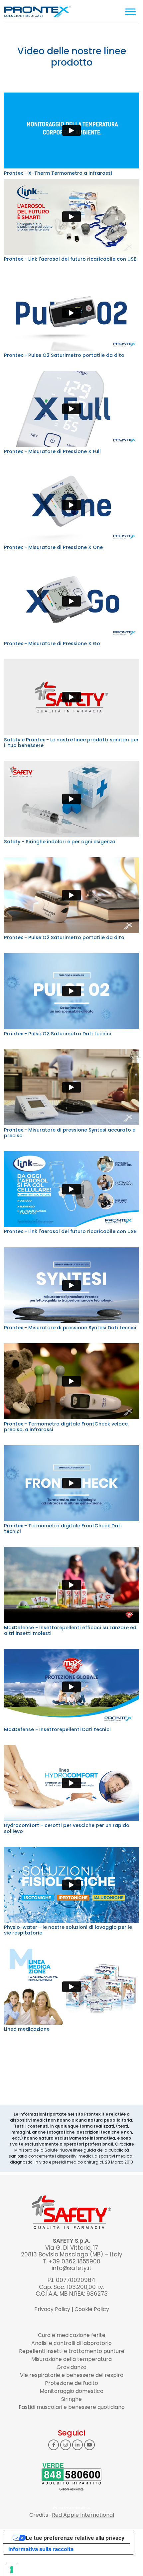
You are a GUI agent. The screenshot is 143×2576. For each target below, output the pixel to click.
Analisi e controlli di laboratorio (71, 2343)
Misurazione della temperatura (71, 2359)
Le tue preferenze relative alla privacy (75, 2538)
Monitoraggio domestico (71, 2391)
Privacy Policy (52, 2309)
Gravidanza (71, 2367)
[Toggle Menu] (130, 11)
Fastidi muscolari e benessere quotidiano (72, 2407)
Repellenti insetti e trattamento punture (72, 2351)
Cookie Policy (92, 2309)
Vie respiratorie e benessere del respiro (72, 2375)
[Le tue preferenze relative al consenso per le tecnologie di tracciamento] (12, 2570)
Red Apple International (83, 2515)
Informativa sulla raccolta (41, 2549)
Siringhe (71, 2399)
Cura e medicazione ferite (72, 2335)
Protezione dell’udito (71, 2383)
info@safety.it (71, 2268)
